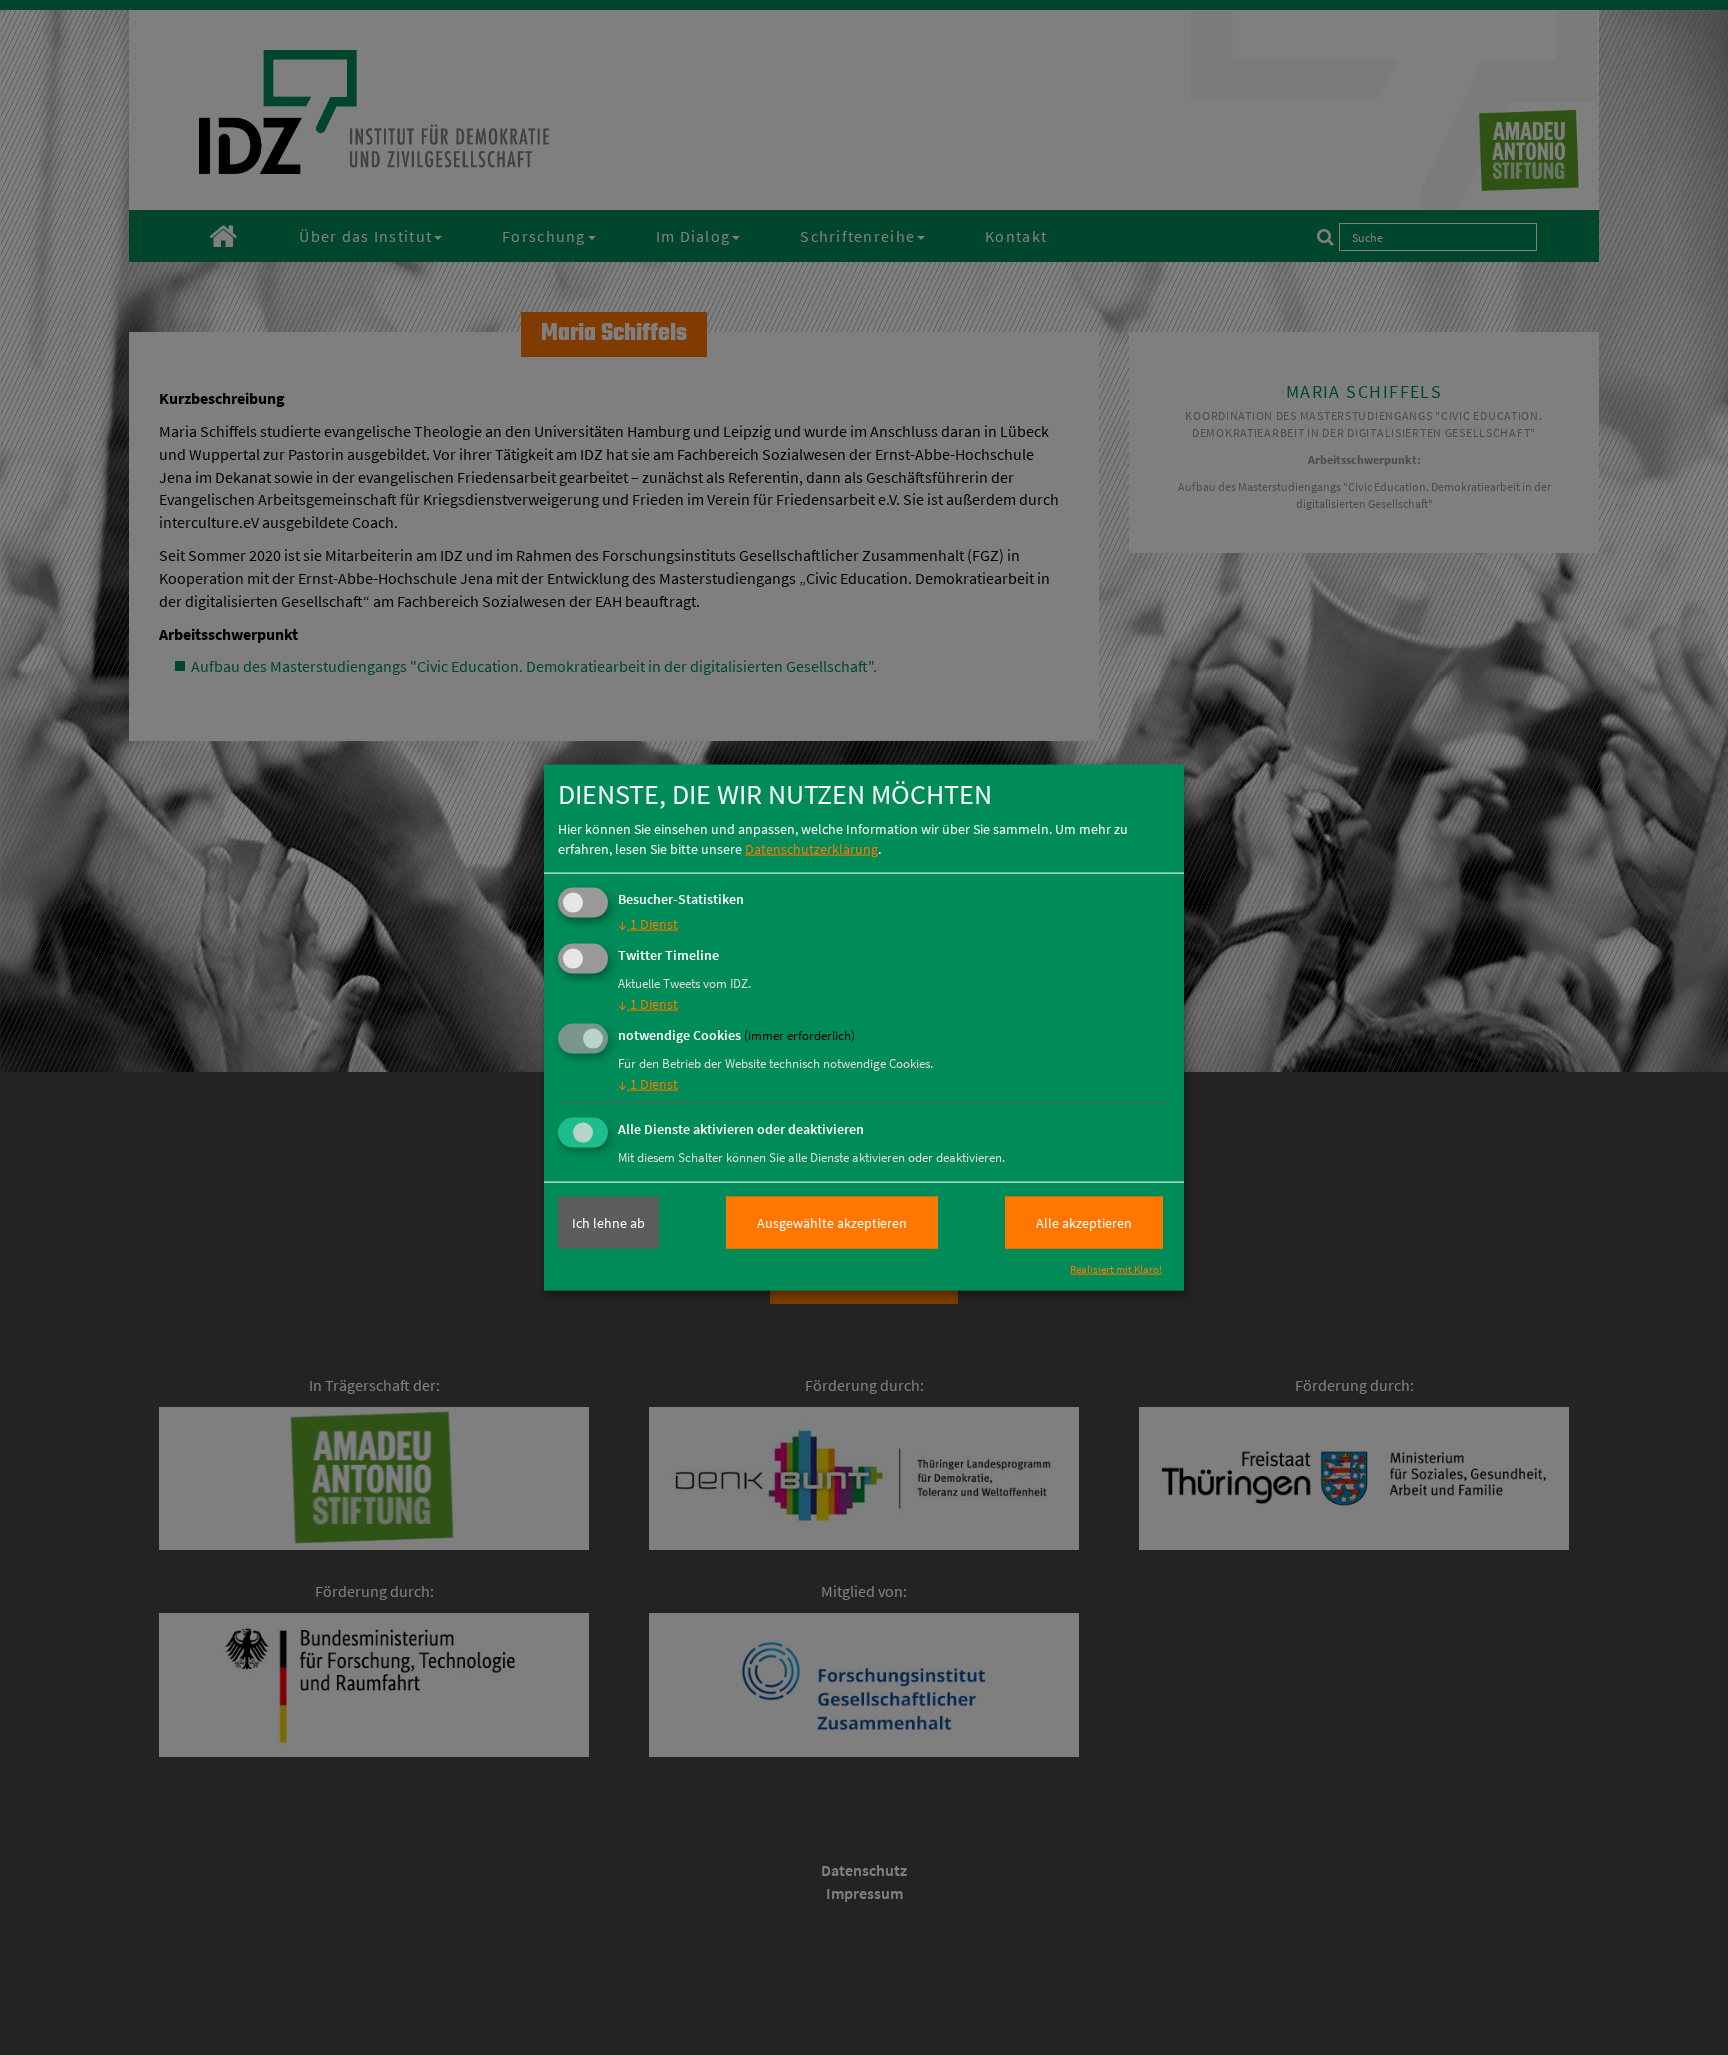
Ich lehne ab (608, 1223)
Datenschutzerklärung (811, 849)
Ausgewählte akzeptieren (832, 1223)
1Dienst (648, 924)
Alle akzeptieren (1084, 1223)
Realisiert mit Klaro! (1116, 1269)
